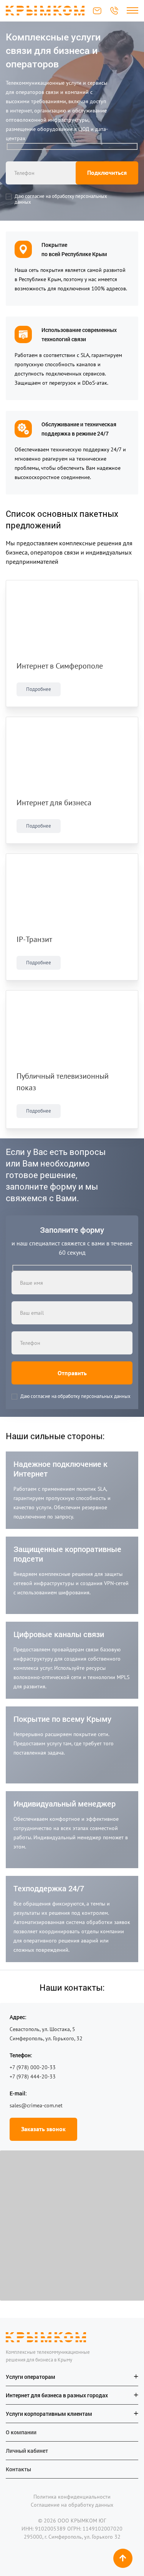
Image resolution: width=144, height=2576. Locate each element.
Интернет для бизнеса (54, 803)
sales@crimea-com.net (97, 11)
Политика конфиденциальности (72, 2496)
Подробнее (39, 689)
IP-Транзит (34, 939)
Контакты (18, 2469)
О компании (21, 2432)
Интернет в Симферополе (60, 666)
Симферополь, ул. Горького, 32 (46, 2038)
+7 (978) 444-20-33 (33, 2077)
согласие (35, 196)
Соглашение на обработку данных (72, 2504)
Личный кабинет (27, 2450)
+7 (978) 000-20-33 (114, 11)
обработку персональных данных (61, 199)
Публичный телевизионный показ (63, 1082)
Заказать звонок (43, 2129)
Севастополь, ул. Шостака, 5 (42, 2029)
